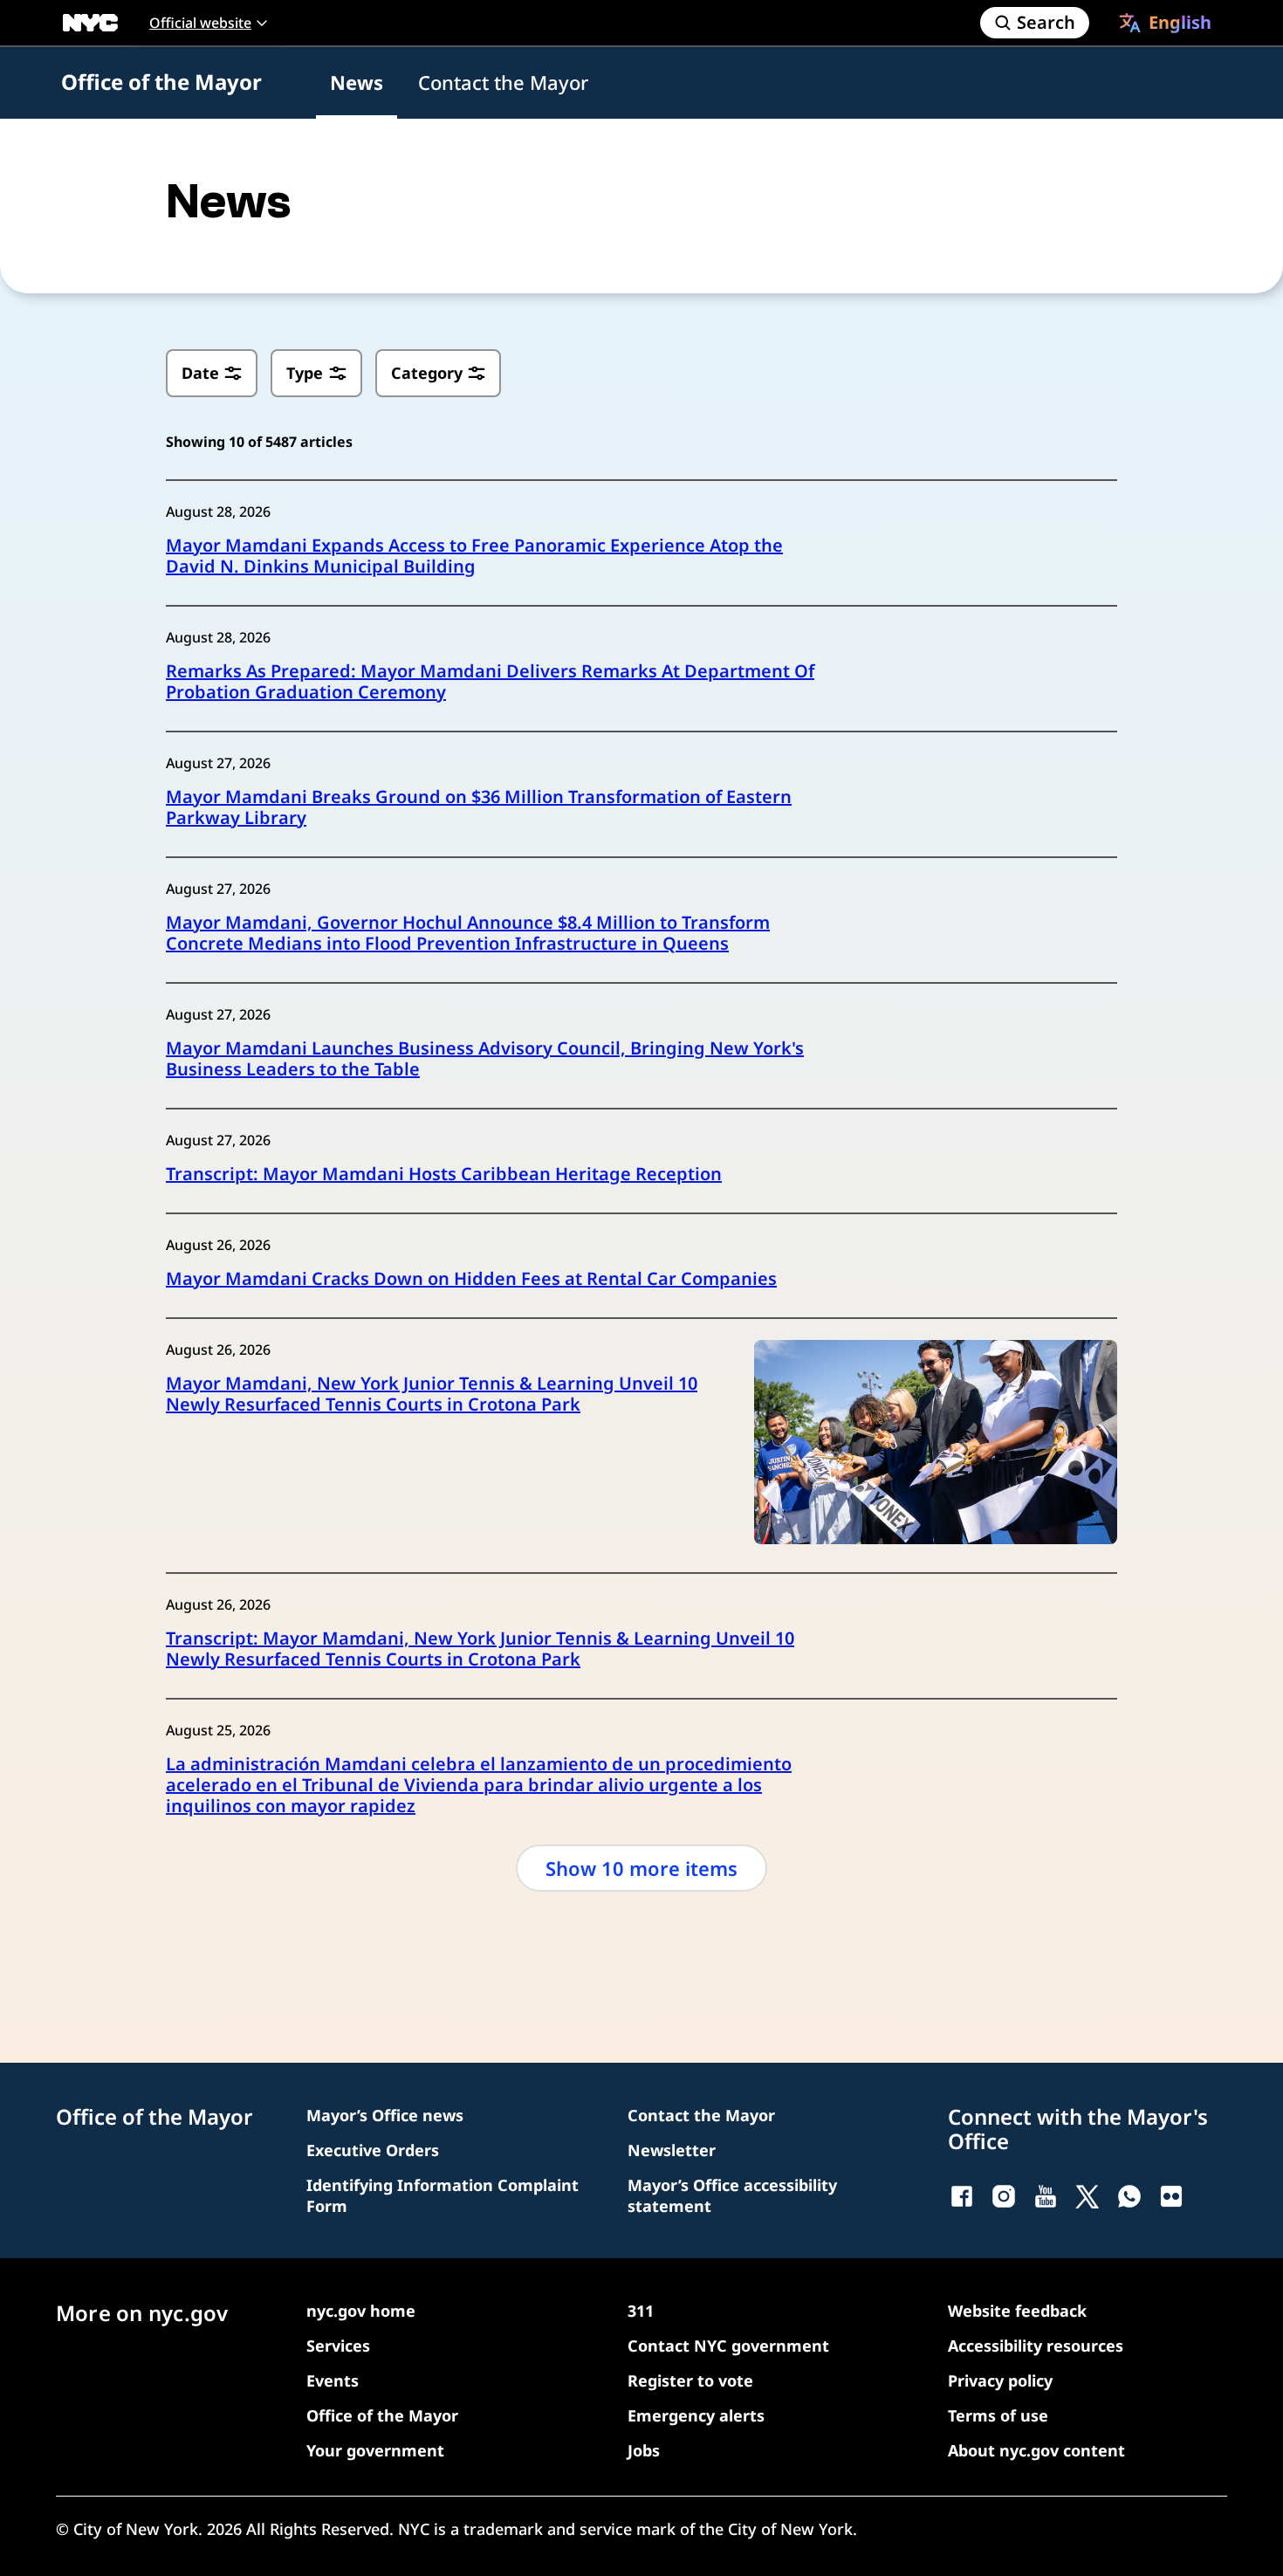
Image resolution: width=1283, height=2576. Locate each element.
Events (333, 2380)
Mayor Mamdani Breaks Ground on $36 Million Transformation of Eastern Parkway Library (479, 807)
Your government (375, 2450)
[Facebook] (962, 2196)
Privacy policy (1000, 2380)
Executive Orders (373, 2150)
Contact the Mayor (503, 82)
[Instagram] (1004, 2196)
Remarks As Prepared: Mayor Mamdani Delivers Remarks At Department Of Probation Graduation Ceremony (490, 682)
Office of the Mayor (161, 82)
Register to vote (690, 2380)
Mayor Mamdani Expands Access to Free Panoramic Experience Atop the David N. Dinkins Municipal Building (474, 556)
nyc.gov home (361, 2311)
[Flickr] (1171, 2196)
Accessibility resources (1036, 2346)
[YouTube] (1046, 2196)
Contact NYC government (728, 2346)
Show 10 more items (641, 1868)
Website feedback (1017, 2311)
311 (641, 2311)
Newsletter (672, 2150)
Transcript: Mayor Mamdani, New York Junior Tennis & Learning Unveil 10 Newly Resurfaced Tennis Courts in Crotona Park (480, 1649)
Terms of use (998, 2415)
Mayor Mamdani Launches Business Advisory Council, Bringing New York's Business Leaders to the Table (485, 1059)
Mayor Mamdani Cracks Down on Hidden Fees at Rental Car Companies (471, 1279)
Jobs (644, 2450)
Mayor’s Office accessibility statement (732, 2195)
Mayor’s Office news (385, 2115)
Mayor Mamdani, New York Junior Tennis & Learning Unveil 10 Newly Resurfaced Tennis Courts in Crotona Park (432, 1394)
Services (338, 2346)
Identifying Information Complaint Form (443, 2195)
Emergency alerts (696, 2415)
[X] (1087, 2196)
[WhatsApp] (1129, 2196)
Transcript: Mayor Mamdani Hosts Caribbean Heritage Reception (444, 1174)
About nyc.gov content (1036, 2450)
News (357, 82)
